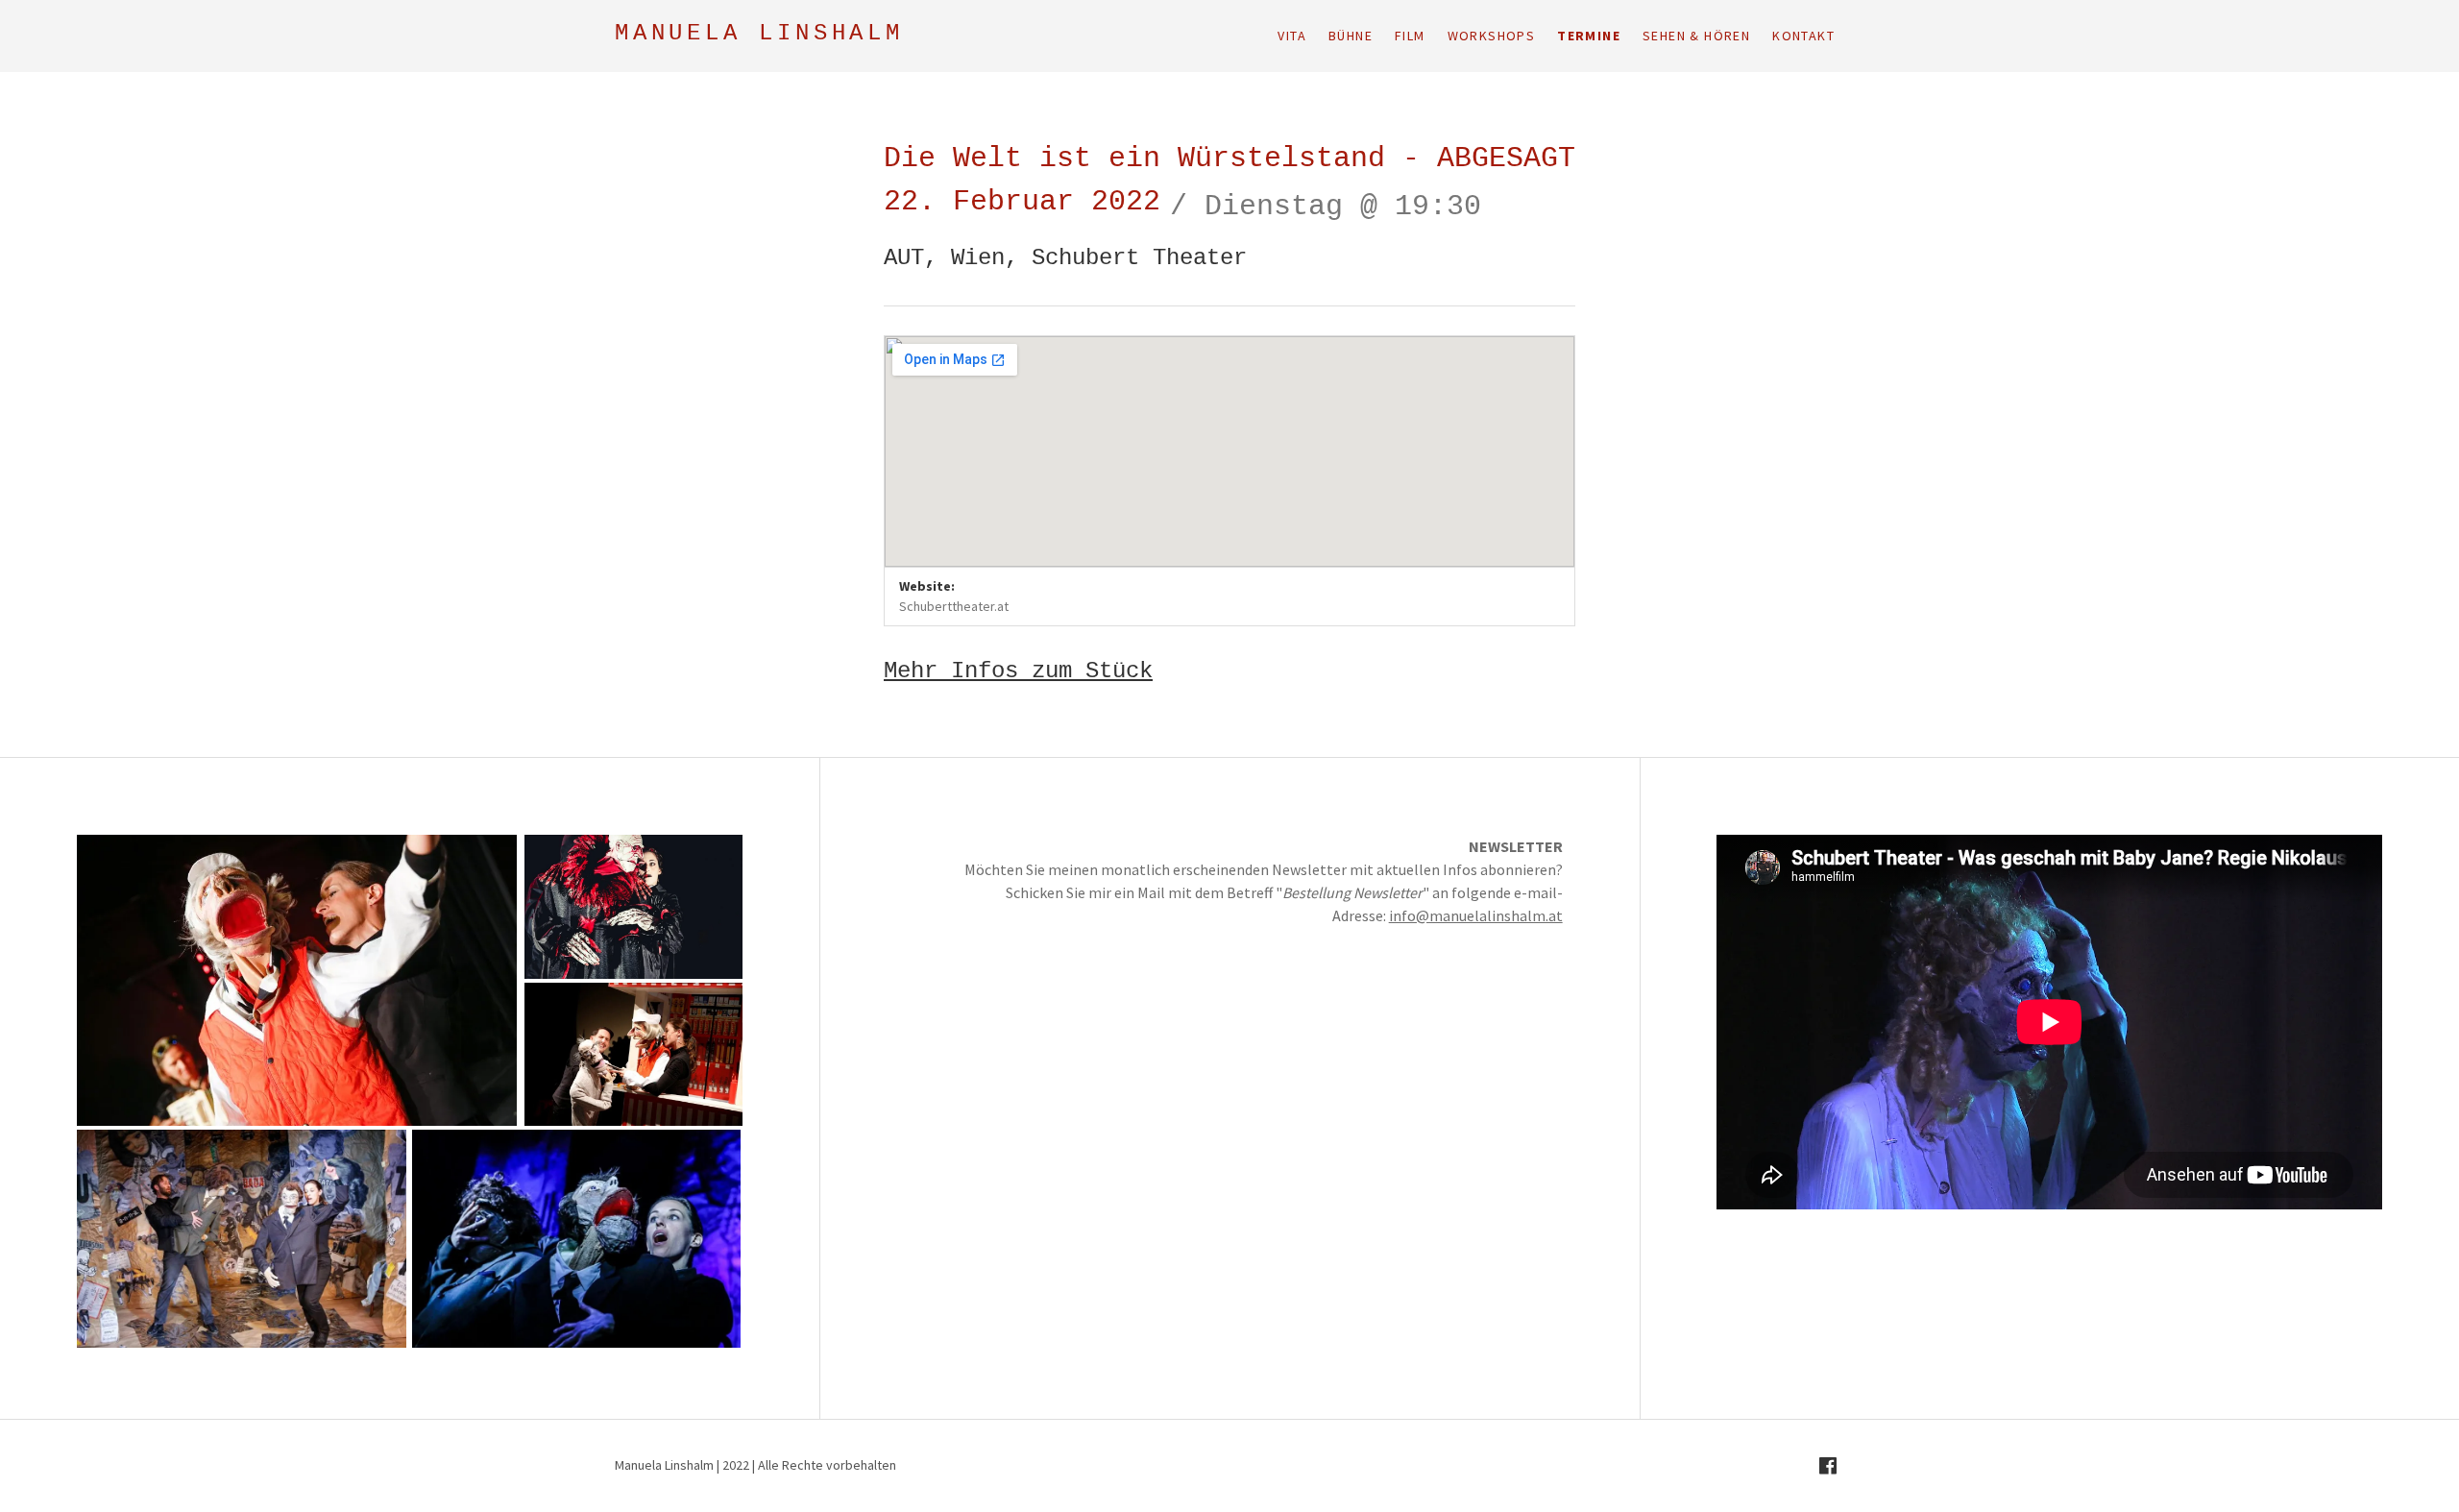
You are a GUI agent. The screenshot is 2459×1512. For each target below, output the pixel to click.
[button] (297, 980)
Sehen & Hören (1696, 36)
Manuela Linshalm (759, 35)
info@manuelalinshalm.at (1476, 915)
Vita (1292, 36)
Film (1410, 36)
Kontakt (1803, 36)
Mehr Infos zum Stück (1018, 672)
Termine (1589, 36)
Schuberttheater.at (954, 606)
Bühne (1351, 36)
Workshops (1492, 36)
